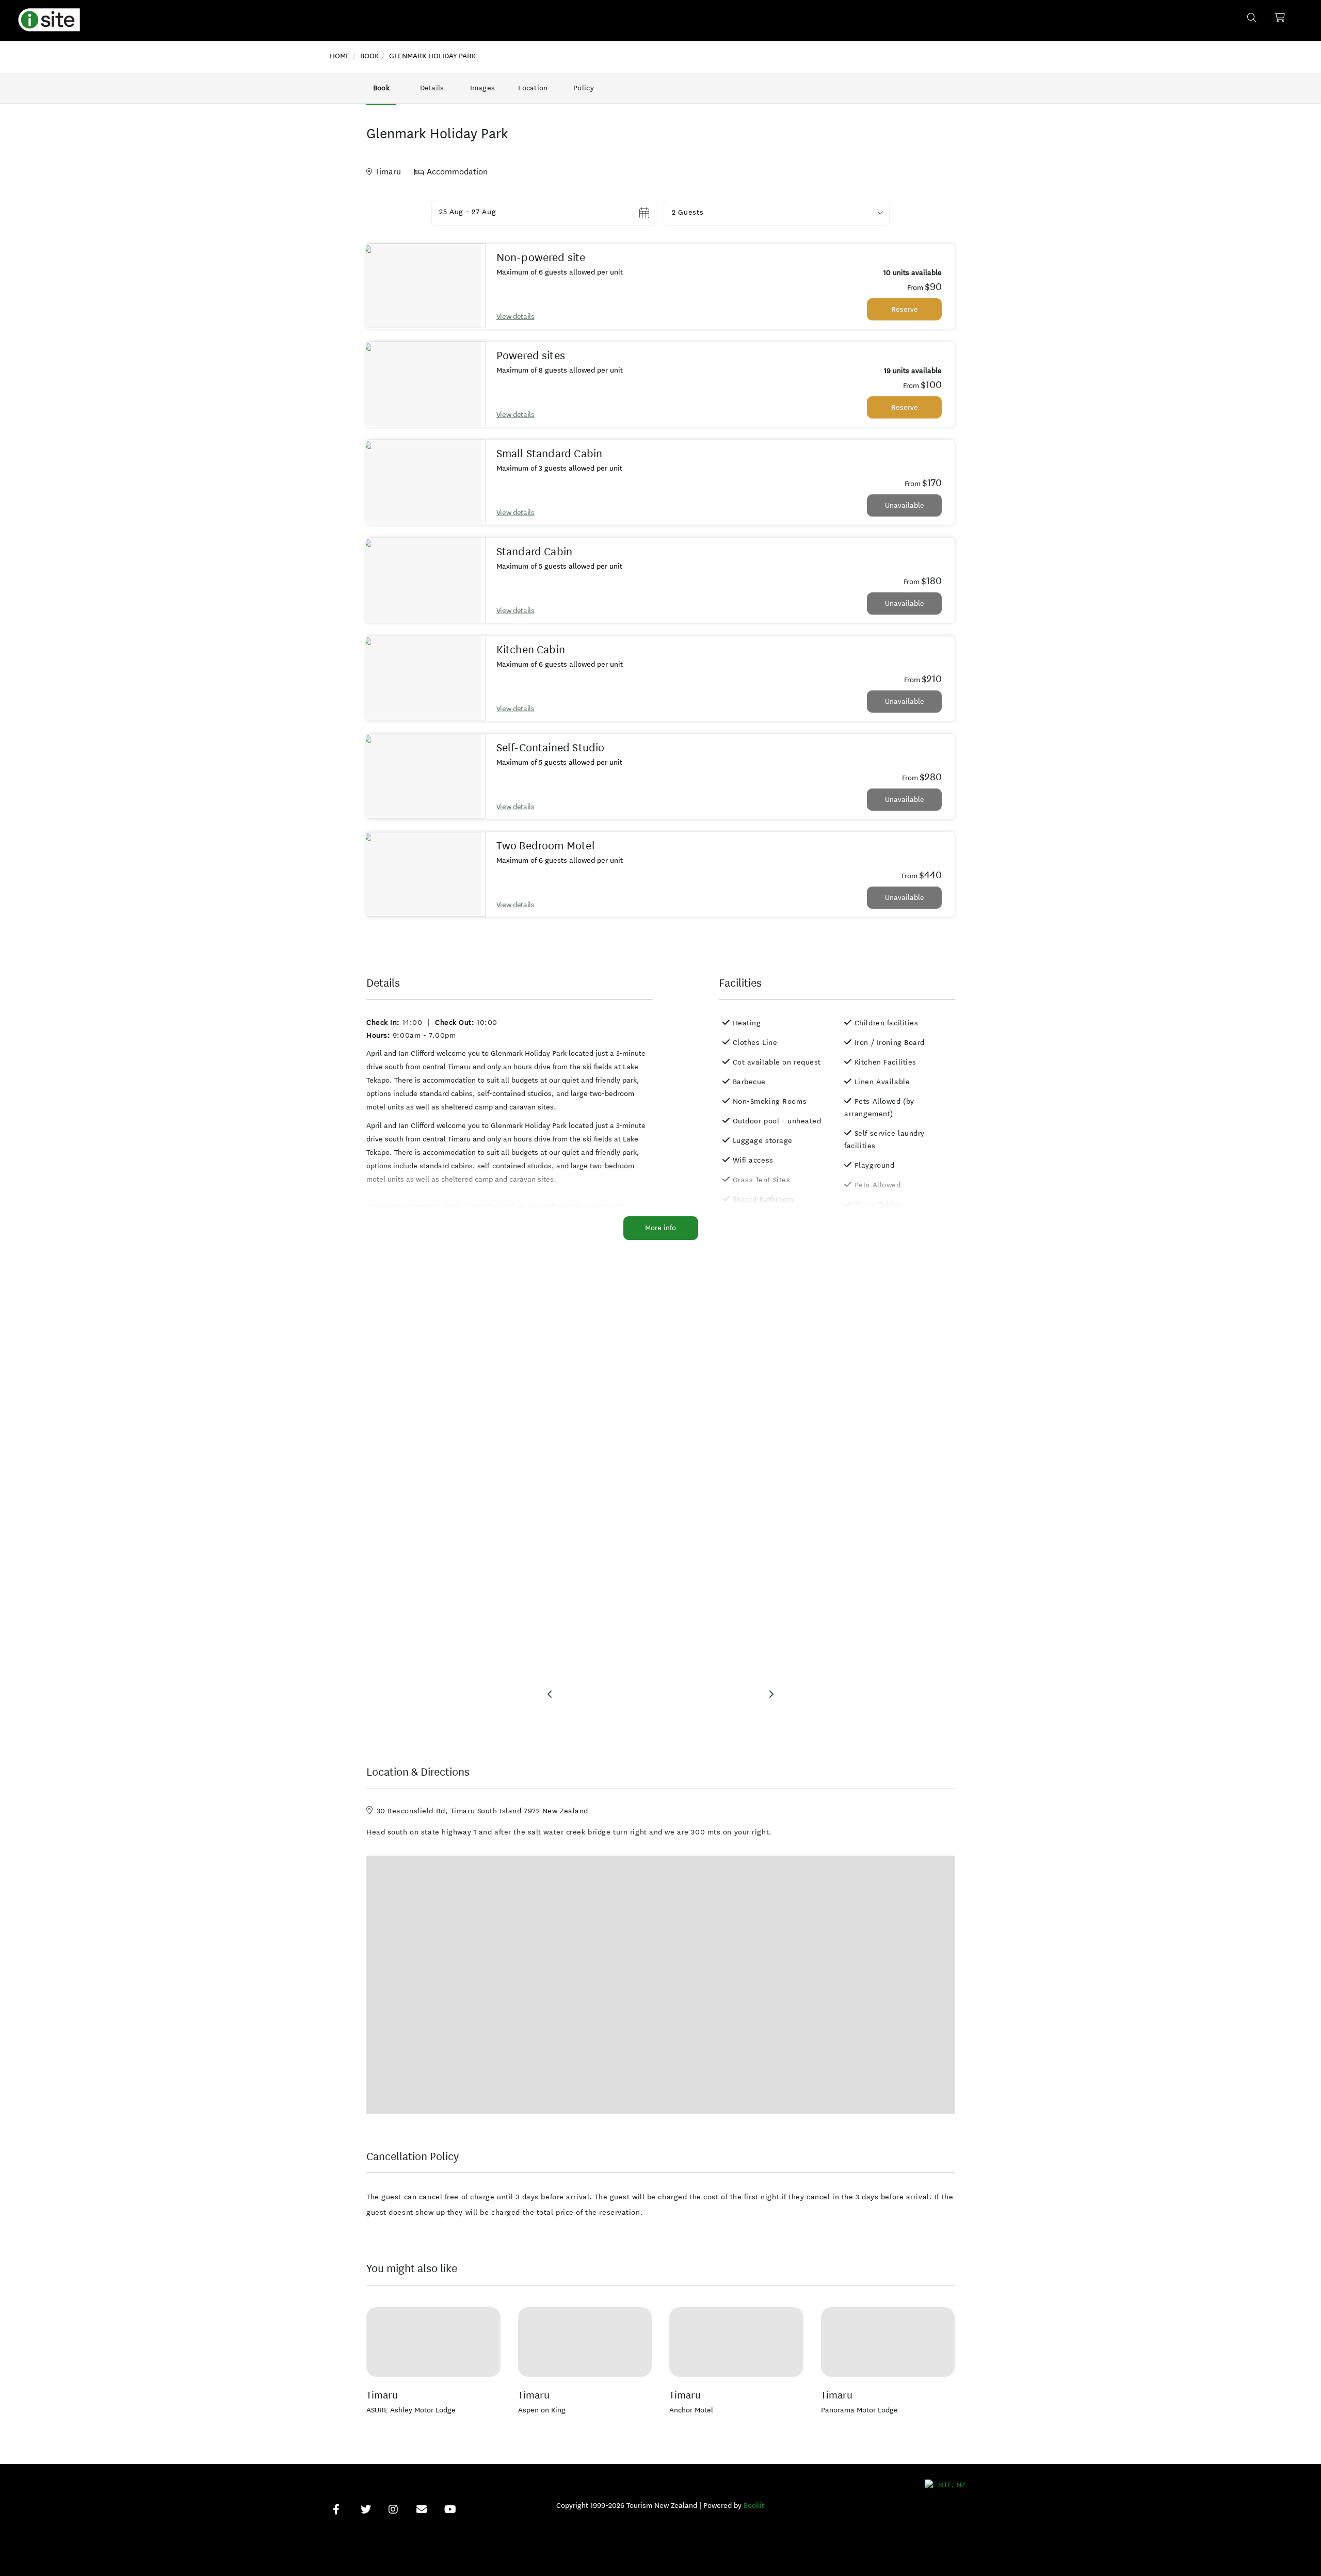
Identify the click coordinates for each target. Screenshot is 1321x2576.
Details (432, 88)
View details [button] (515, 317)
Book (381, 88)
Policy (584, 88)
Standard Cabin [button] (535, 552)
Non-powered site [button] (541, 257)
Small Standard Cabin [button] (550, 454)
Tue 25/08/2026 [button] (468, 212)
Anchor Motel (691, 2410)
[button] (777, 213)
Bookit (754, 2506)
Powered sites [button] (531, 356)
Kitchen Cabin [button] (531, 650)
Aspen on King (542, 2410)
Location (533, 88)
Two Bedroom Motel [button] (546, 846)
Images (483, 88)
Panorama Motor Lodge (859, 2410)
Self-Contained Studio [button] (551, 748)
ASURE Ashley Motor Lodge (411, 2410)
